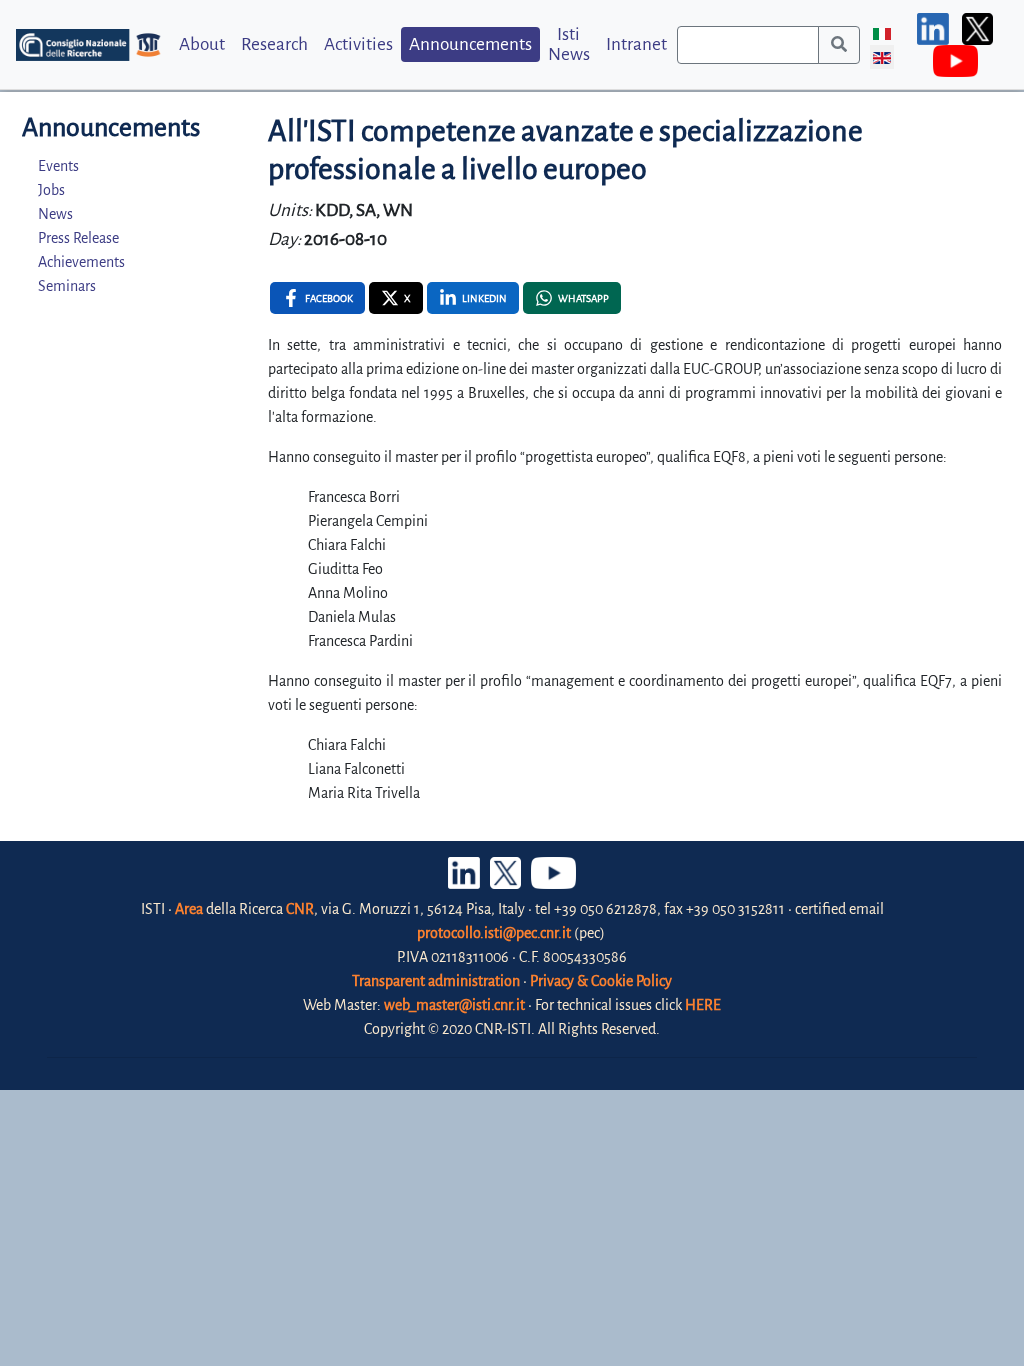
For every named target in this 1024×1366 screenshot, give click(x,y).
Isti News (569, 44)
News (55, 214)
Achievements (81, 262)
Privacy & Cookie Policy (601, 981)
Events (58, 166)
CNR (300, 909)
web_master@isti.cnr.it (454, 1005)
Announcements (470, 44)
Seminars (67, 286)
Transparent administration (436, 981)
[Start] (839, 45)
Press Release (78, 238)
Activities (358, 44)
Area (189, 909)
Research (274, 44)
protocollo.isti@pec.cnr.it (494, 933)
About (202, 44)
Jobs (51, 190)
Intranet (636, 44)
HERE (703, 1005)
